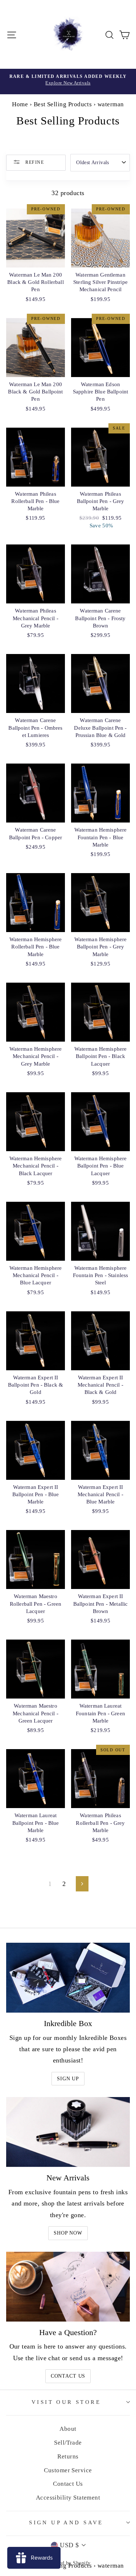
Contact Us (68, 2376)
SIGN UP (68, 2079)
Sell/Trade (68, 2443)
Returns (68, 2456)
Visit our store (66, 2402)
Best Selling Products (63, 104)
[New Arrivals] (68, 2132)
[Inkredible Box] (68, 1978)
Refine (34, 162)
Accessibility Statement (68, 2498)
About (68, 2429)
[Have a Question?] (68, 2287)
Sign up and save (66, 2523)
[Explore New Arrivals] (68, 82)
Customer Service (68, 2470)
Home (20, 104)
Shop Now (68, 2233)
